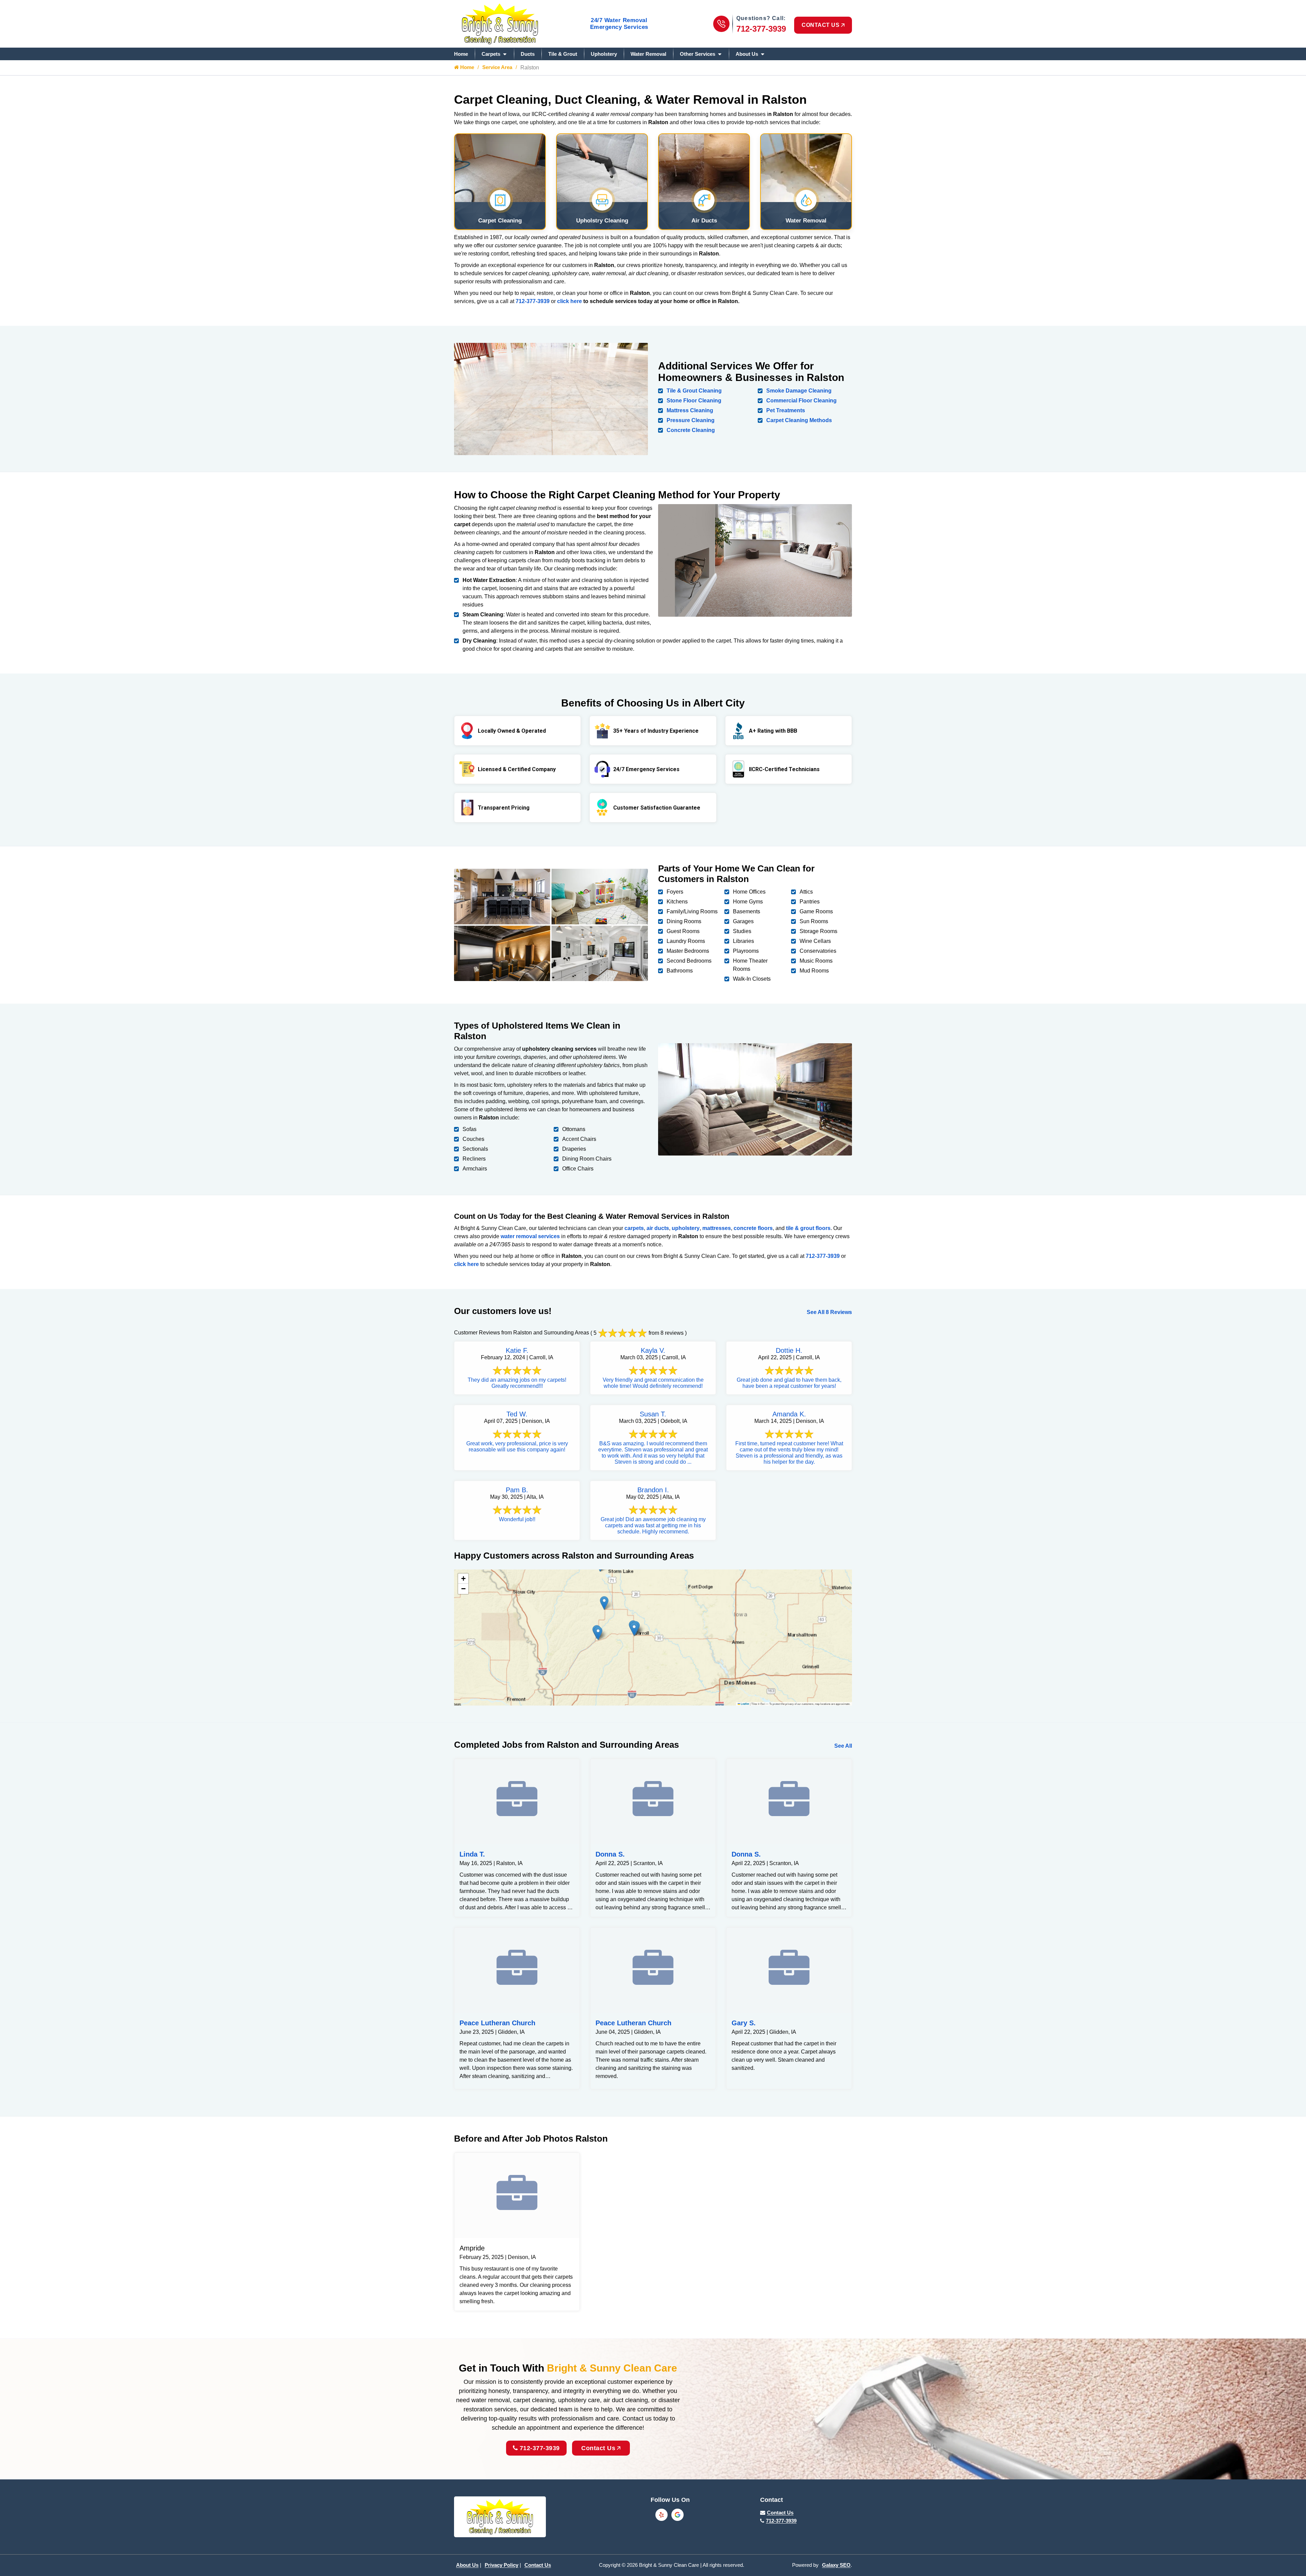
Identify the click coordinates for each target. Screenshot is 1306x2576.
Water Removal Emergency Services (619, 24)
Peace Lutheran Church (497, 2023)
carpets (634, 1228)
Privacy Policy (501, 2565)
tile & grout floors (808, 1228)
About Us (747, 54)
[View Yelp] (662, 2515)
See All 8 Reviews (829, 1312)
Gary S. (744, 2023)
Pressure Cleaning (691, 420)
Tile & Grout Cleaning (694, 391)
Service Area (497, 67)
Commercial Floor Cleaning (801, 401)
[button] (634, 1629)
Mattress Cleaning (690, 410)
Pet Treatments (786, 410)
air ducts (658, 1228)
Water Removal (648, 54)
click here (570, 301)
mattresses (717, 1228)
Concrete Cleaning (691, 430)
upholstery (686, 1228)
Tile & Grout (563, 54)
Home (461, 54)
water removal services (530, 1236)
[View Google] (677, 2515)
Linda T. (472, 1854)
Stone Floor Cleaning (694, 401)
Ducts (528, 54)
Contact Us (598, 2448)
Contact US (821, 25)
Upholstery (604, 54)
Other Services (698, 54)
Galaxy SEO (836, 2565)
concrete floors (753, 1228)
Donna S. (610, 1854)
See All (843, 1746)
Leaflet (745, 1704)
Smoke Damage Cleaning (799, 391)
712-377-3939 (761, 29)
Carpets (491, 54)
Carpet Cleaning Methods (799, 420)
